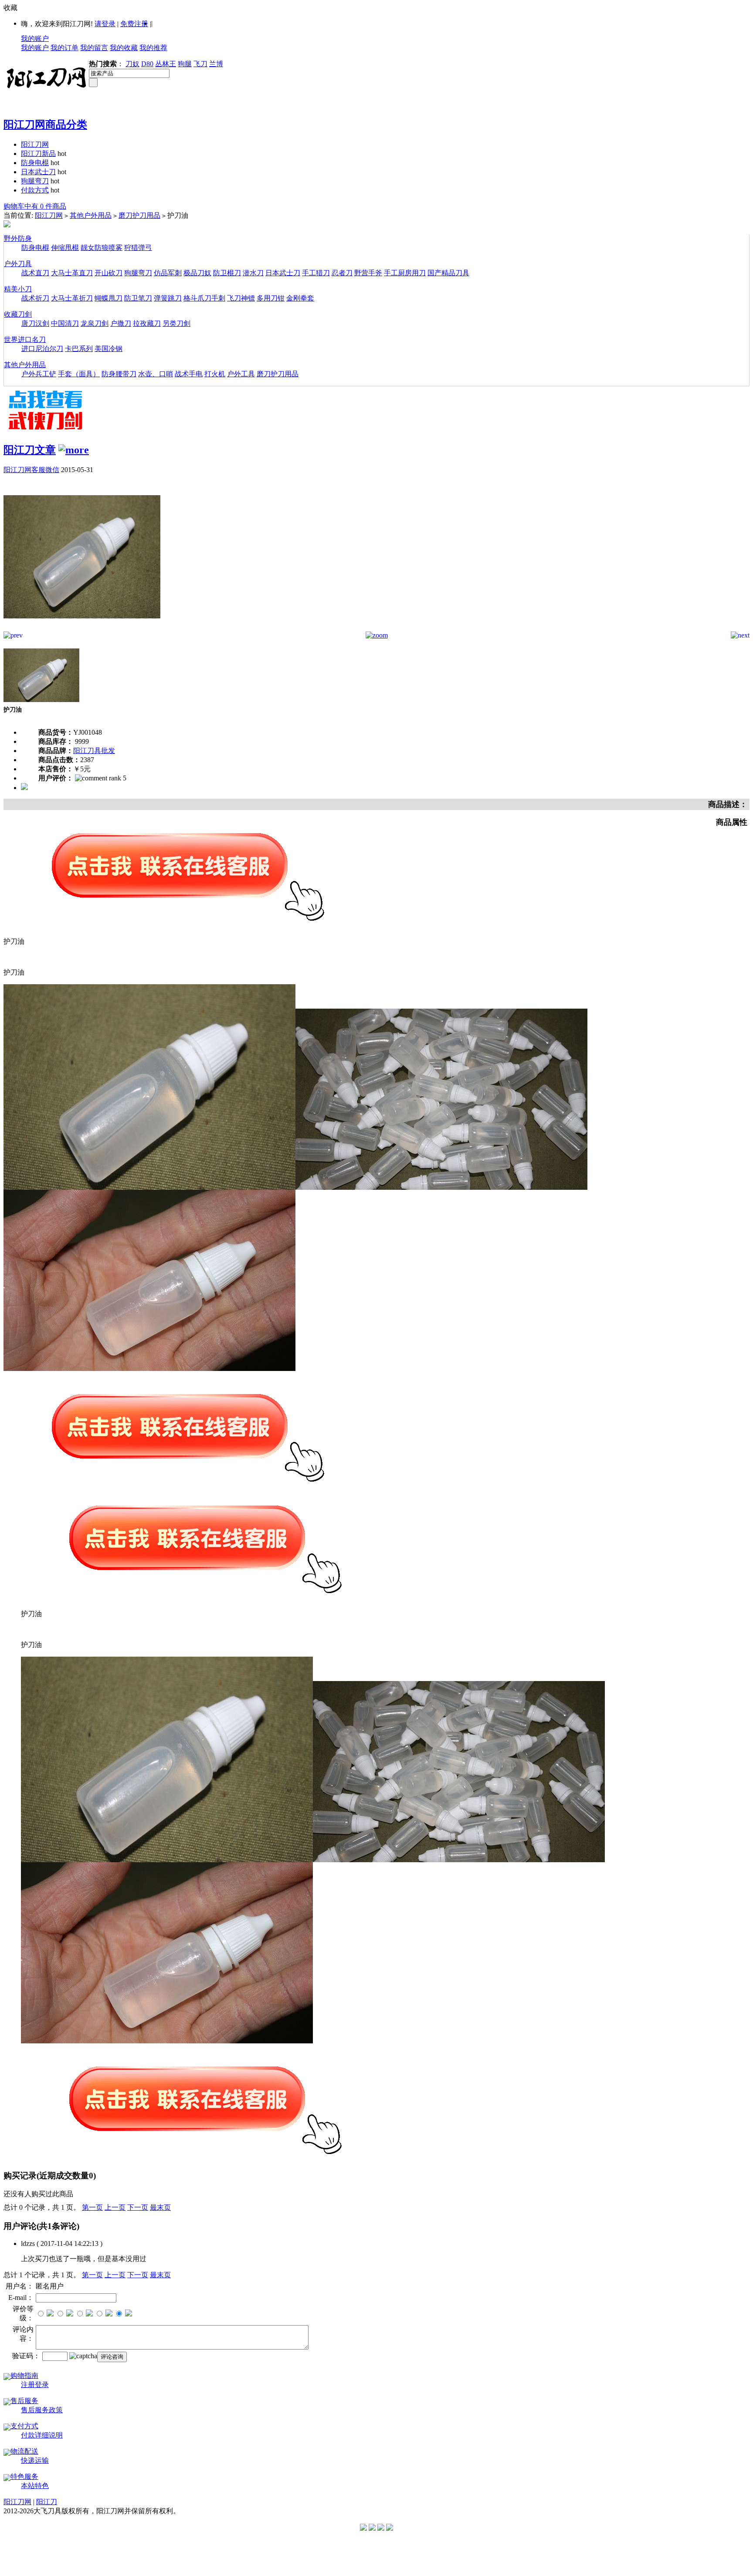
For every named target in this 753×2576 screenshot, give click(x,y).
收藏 (10, 8)
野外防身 (18, 238)
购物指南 (24, 2375)
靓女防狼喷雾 (102, 248)
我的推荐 (153, 48)
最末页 (160, 2207)
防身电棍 (35, 163)
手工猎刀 (316, 273)
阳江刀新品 (38, 154)
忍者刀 (342, 273)
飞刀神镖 (241, 298)
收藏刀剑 (18, 314)
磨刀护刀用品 (139, 215)
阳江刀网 (35, 144)
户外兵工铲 (39, 374)
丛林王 (166, 64)
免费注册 (134, 24)
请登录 (105, 24)
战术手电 (189, 374)
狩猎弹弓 (138, 248)
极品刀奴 (197, 273)
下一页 (138, 2207)
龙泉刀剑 (95, 323)
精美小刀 (18, 289)
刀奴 (132, 64)
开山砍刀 (109, 273)
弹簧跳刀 (168, 298)
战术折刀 (35, 298)
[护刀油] (82, 629)
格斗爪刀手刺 (204, 298)
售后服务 (24, 2401)
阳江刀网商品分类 (45, 125)
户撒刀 (121, 323)
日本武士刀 (38, 172)
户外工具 (241, 374)
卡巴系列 (79, 349)
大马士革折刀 (72, 298)
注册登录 (35, 2385)
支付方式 (24, 2426)
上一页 (115, 2207)
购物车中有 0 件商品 (35, 206)
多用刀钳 (271, 298)
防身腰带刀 (119, 374)
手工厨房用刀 (405, 273)
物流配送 (24, 2451)
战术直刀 (35, 273)
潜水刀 (253, 273)
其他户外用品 (91, 215)
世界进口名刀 (25, 339)
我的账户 (35, 39)
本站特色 (35, 2486)
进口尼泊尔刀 (42, 349)
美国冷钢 (109, 349)
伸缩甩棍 (65, 248)
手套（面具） (79, 374)
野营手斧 (368, 273)
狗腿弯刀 (35, 181)
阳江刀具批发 (94, 751)
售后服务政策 (42, 2410)
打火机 (215, 374)
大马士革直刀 (72, 273)
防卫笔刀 (138, 298)
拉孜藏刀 (147, 323)
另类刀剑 (176, 323)
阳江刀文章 (30, 450)
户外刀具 (18, 264)
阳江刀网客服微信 (31, 470)
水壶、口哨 (156, 374)
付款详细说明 (42, 2435)
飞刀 (200, 64)
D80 (147, 64)
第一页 (92, 2207)
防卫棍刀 (227, 273)
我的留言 (94, 48)
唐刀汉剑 (35, 323)
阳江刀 (47, 2502)
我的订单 (64, 48)
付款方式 (35, 190)
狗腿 (185, 64)
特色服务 (24, 2476)
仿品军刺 (168, 273)
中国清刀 (65, 323)
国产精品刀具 (448, 273)
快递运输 (35, 2460)
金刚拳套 (300, 298)
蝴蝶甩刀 (109, 298)
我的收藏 (124, 48)
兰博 (216, 64)
